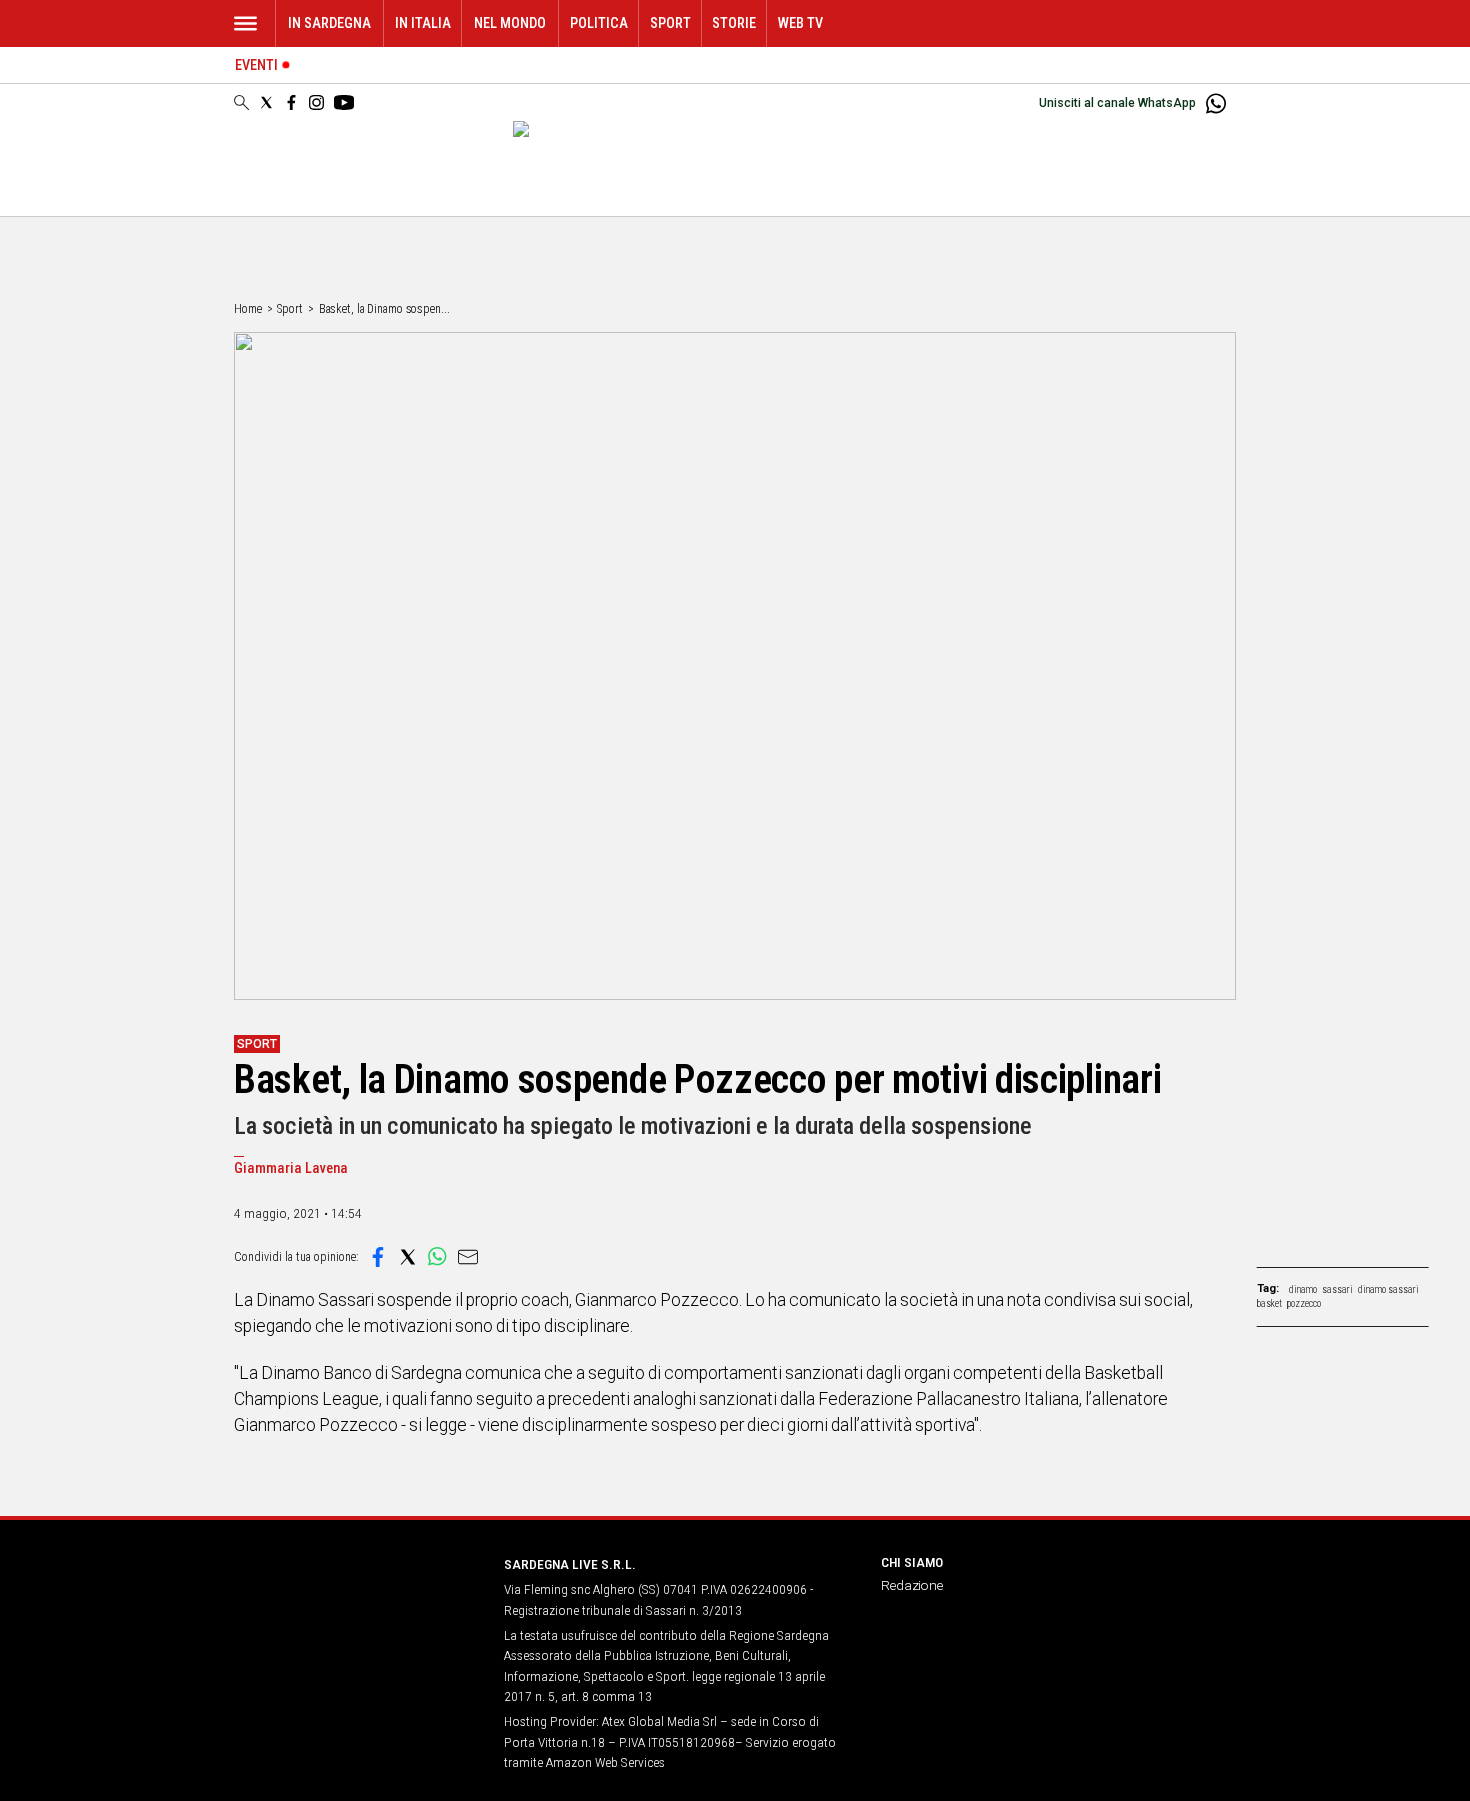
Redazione (912, 1585)
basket (1269, 1303)
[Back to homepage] (357, 1601)
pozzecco (1304, 1303)
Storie (734, 23)
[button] (378, 1257)
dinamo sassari (1388, 1289)
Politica (599, 23)
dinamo (1303, 1289)
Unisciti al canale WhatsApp (1117, 103)
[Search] (241, 104)
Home (248, 309)
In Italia (423, 23)
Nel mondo (510, 23)
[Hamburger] (245, 23)
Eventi (256, 65)
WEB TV (800, 23)
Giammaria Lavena (291, 1168)
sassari (1337, 1289)
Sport (670, 23)
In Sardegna (329, 23)
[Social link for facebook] (291, 102)
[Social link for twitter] (266, 102)
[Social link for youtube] (344, 102)
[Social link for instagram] (316, 102)
